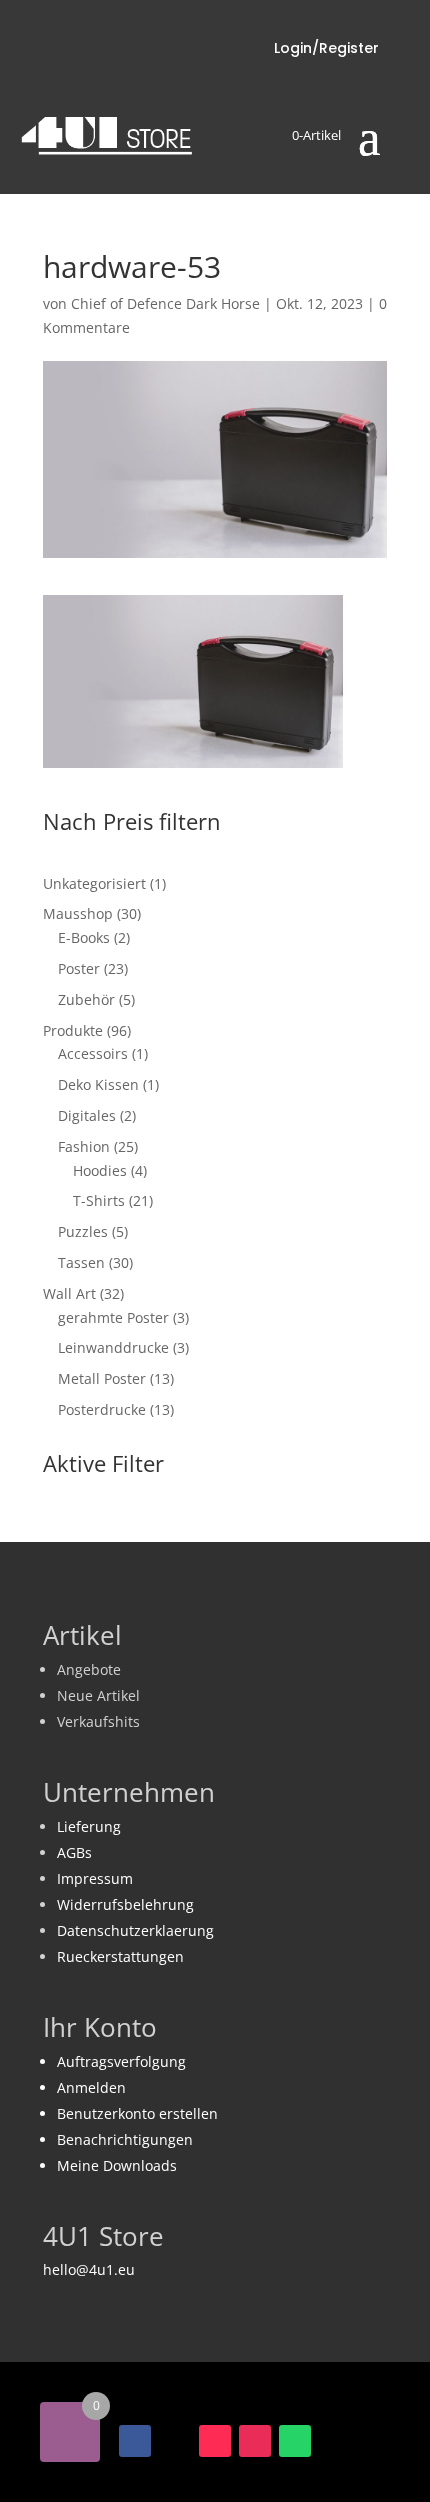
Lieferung (89, 1826)
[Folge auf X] (175, 2441)
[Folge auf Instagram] (255, 2441)
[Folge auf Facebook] (135, 2441)
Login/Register (326, 48)
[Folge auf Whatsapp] (295, 2441)
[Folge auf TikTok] (215, 2441)
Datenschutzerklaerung (135, 1930)
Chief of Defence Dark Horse (165, 303)
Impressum (95, 1878)
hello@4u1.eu (89, 2269)
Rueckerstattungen (120, 1956)
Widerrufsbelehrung (125, 1904)
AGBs (74, 1852)
